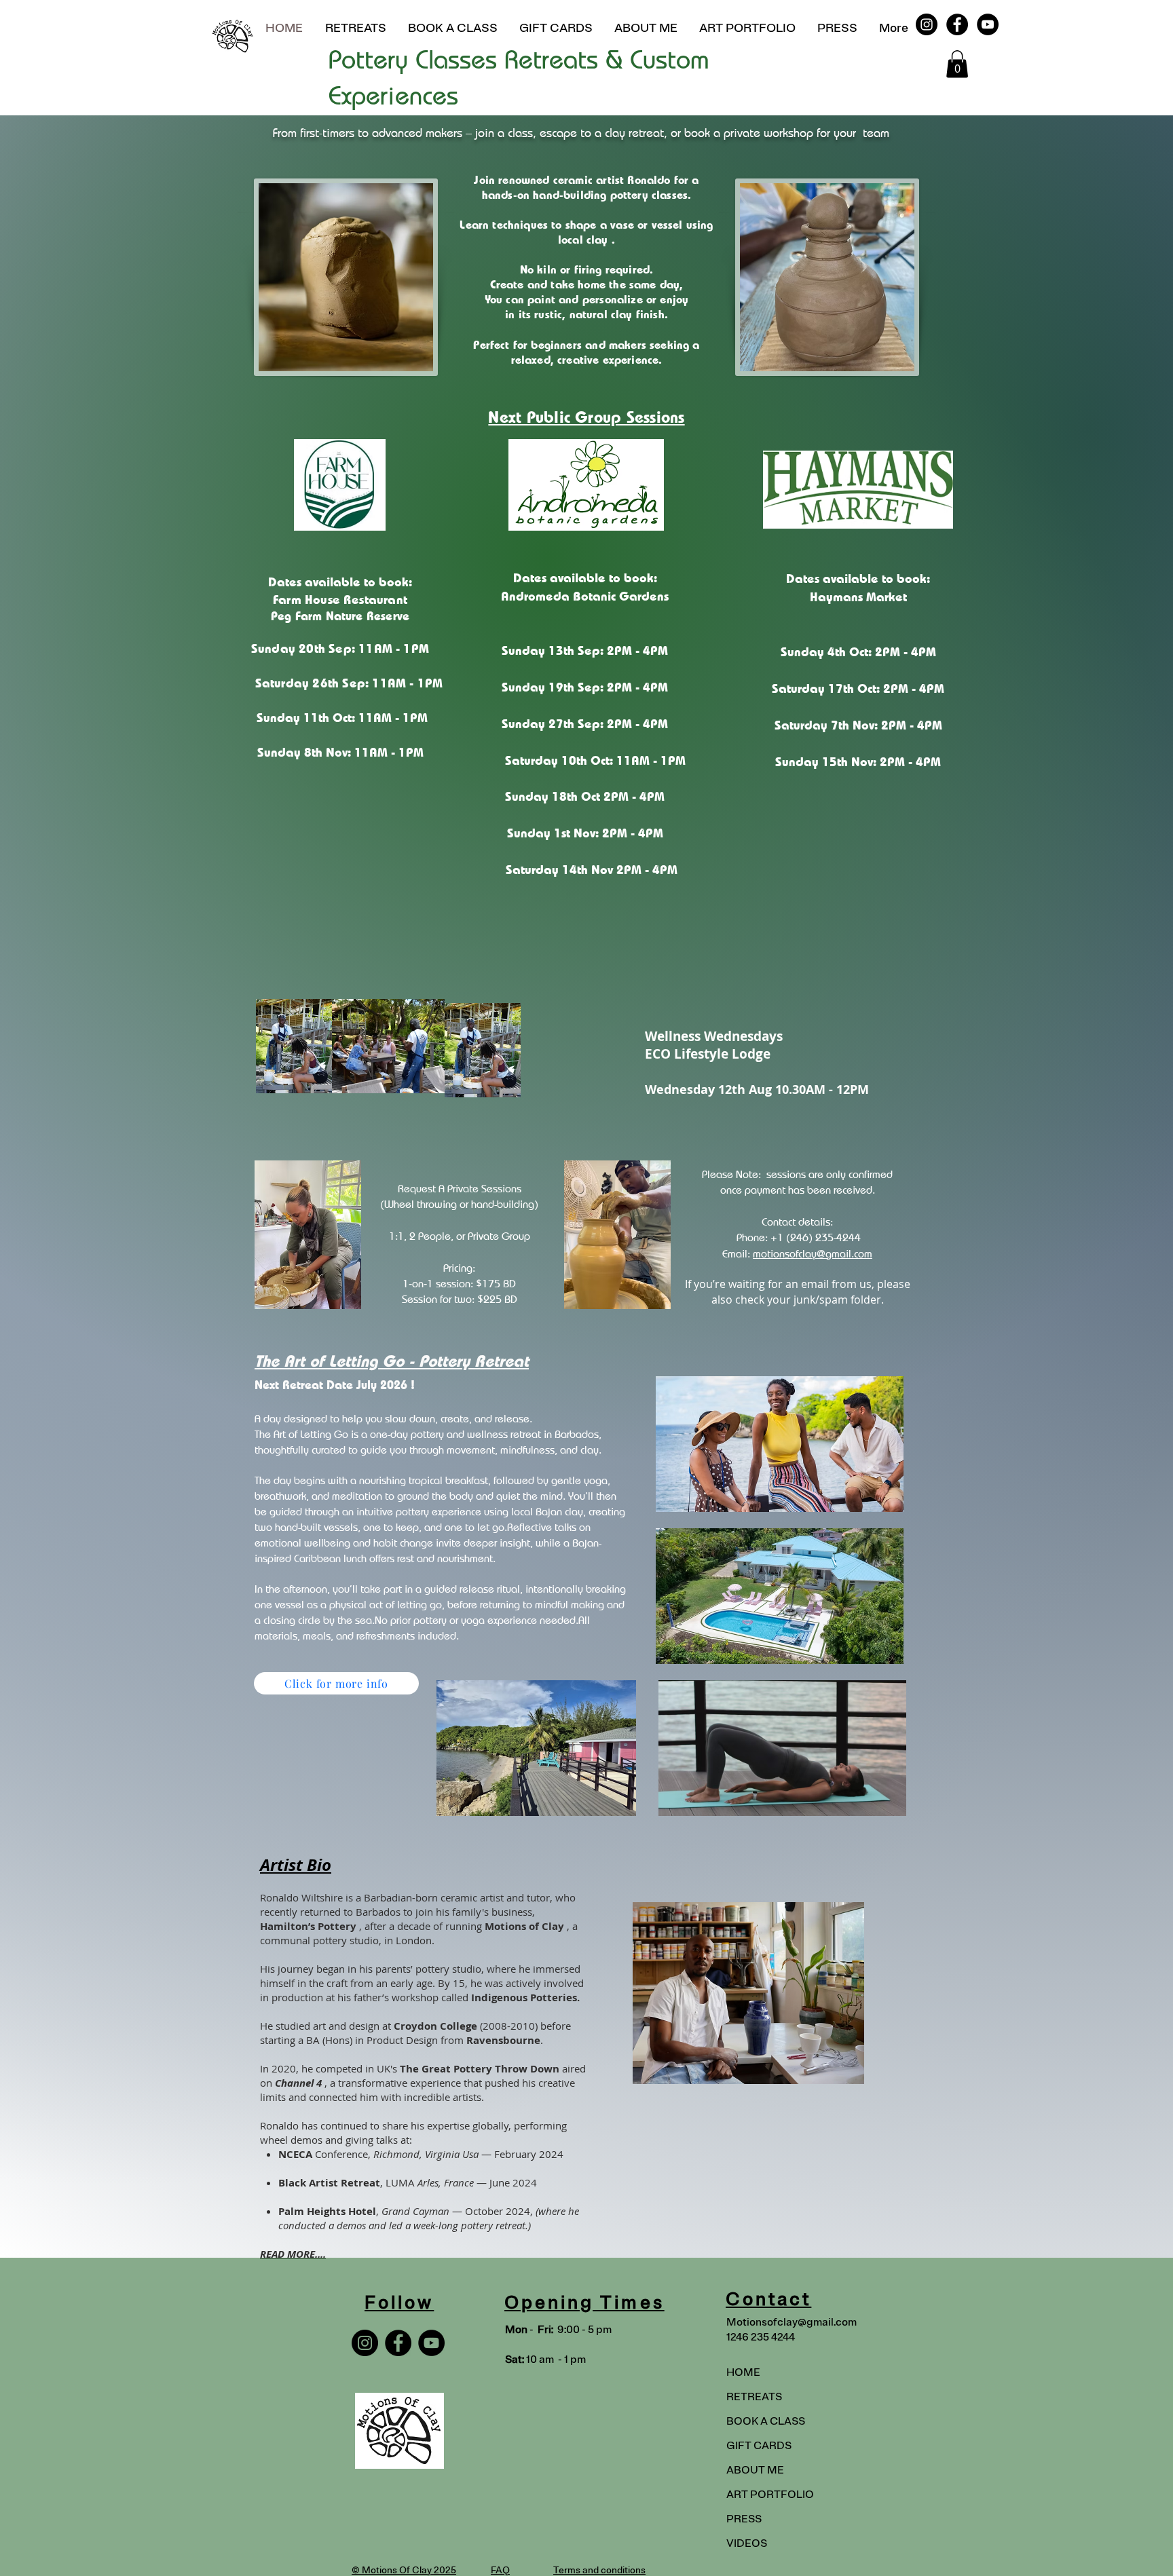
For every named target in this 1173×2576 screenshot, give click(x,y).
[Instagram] (927, 24)
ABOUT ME (755, 2470)
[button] (957, 64)
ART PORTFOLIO (770, 2495)
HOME (743, 2372)
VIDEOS (747, 2543)
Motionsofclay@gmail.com (792, 2322)
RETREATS (754, 2397)
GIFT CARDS (759, 2446)
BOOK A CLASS (766, 2421)
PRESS (744, 2519)
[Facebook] (957, 24)
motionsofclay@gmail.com (813, 1254)
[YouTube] (988, 24)
